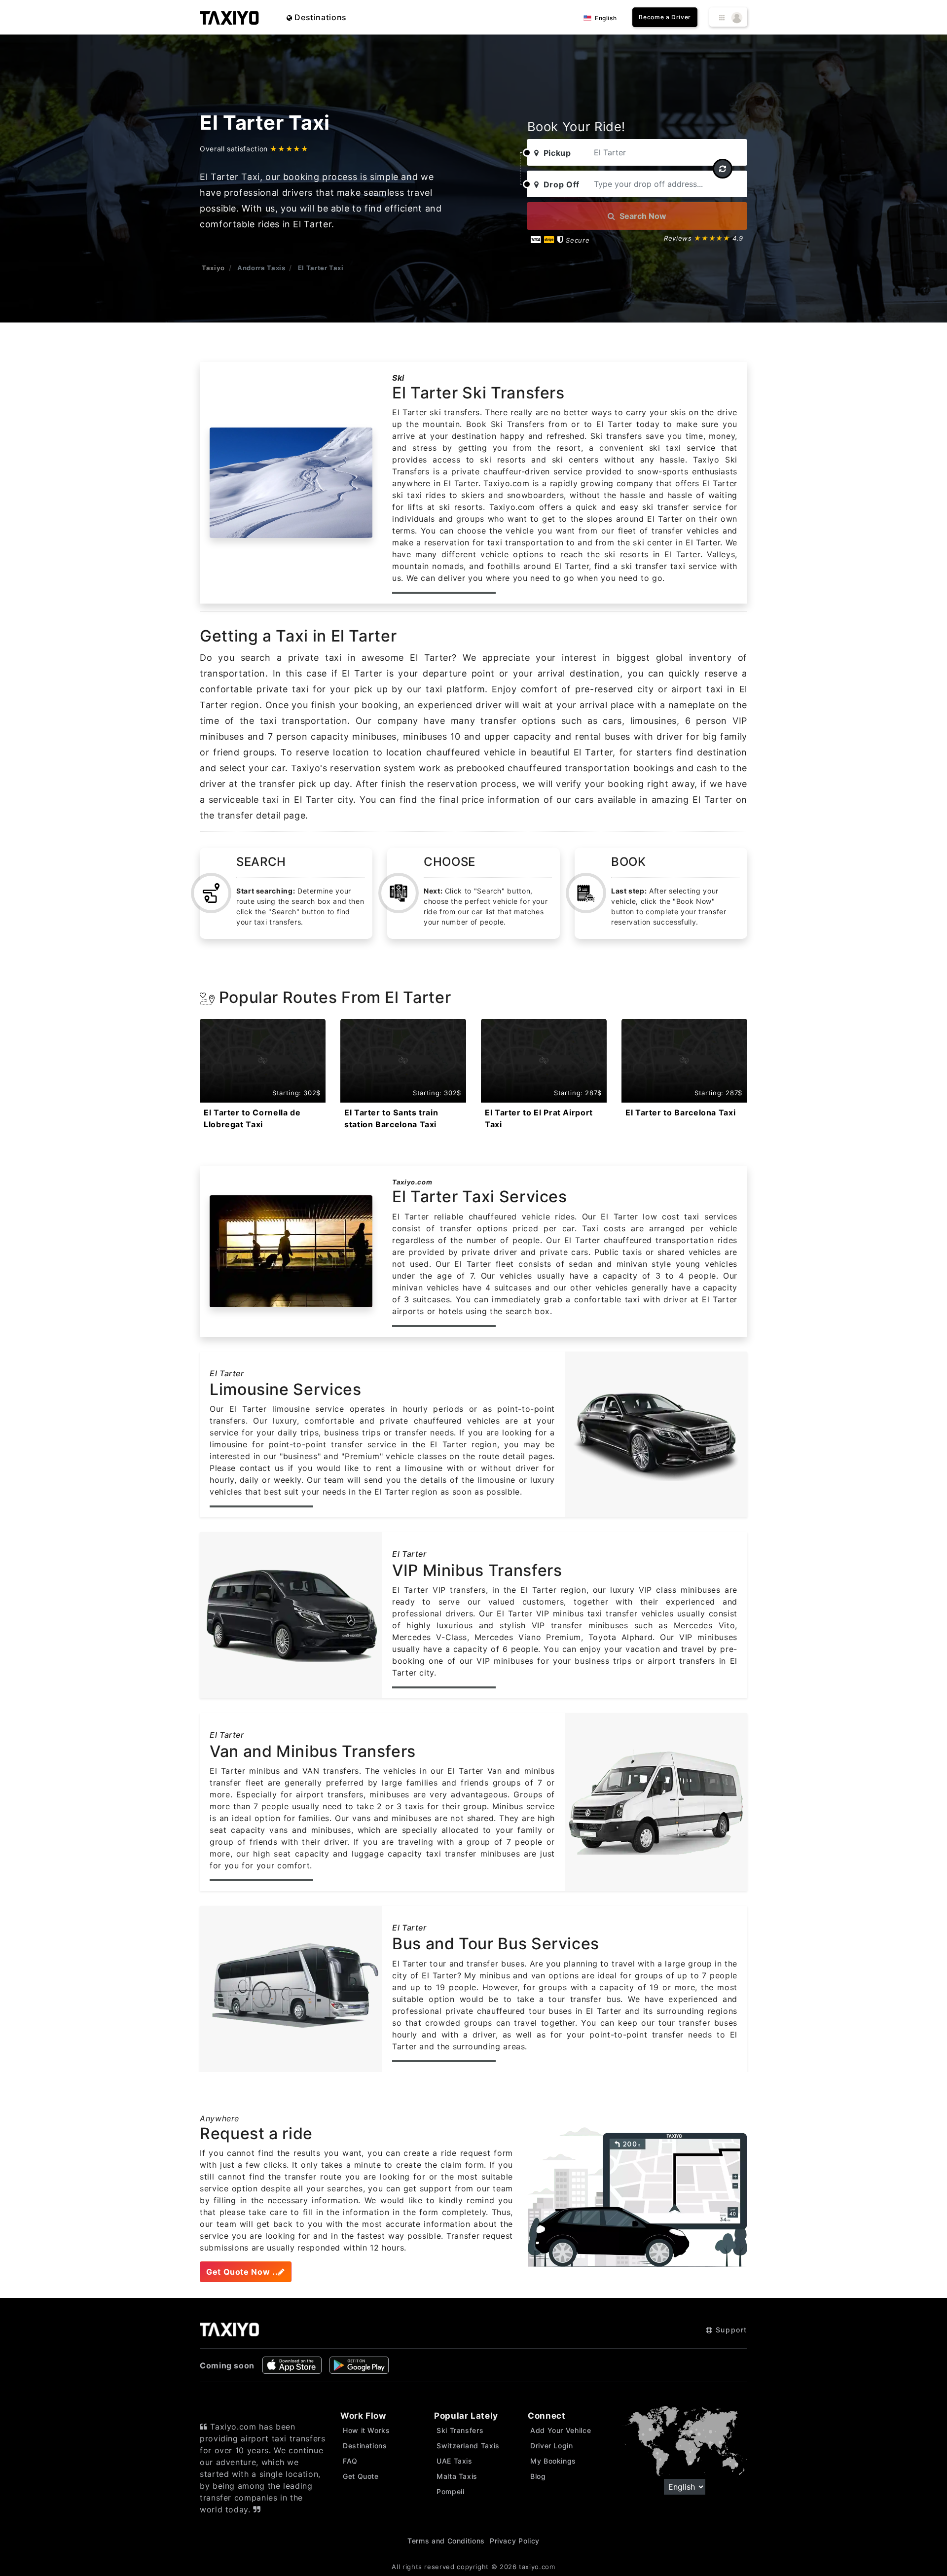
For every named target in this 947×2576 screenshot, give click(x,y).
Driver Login (552, 2446)
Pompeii (450, 2491)
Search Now (642, 216)
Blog (538, 2476)
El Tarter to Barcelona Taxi (680, 1112)
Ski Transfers (460, 2430)
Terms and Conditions (446, 2541)
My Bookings (553, 2461)
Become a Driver (665, 17)
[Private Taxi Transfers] (229, 17)
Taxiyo (213, 268)
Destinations (320, 17)
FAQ (350, 2461)
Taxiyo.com (412, 1182)
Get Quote (361, 2476)
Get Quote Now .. (242, 2272)
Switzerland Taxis (468, 2446)
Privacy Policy (515, 2541)
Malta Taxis (457, 2476)
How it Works (366, 2430)
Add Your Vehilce (561, 2430)
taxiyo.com (537, 2567)
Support (730, 2330)
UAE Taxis (455, 2461)
